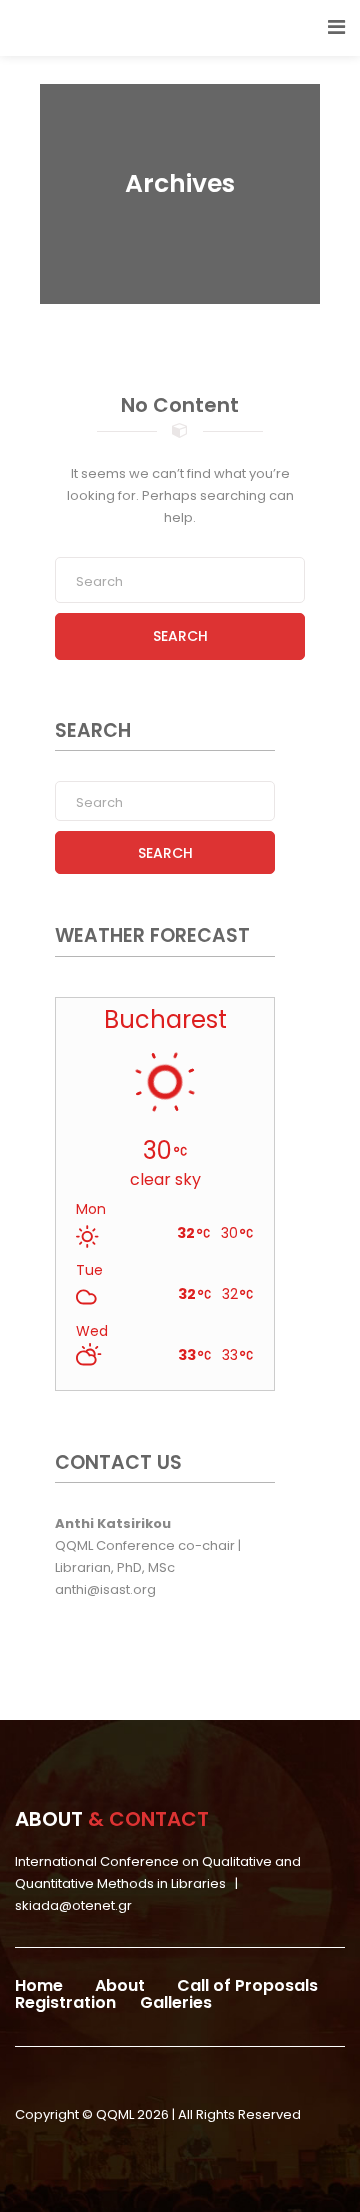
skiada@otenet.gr (73, 1905)
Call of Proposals (247, 1985)
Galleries (176, 2002)
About (120, 1985)
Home (39, 1985)
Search (180, 636)
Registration (65, 2002)
